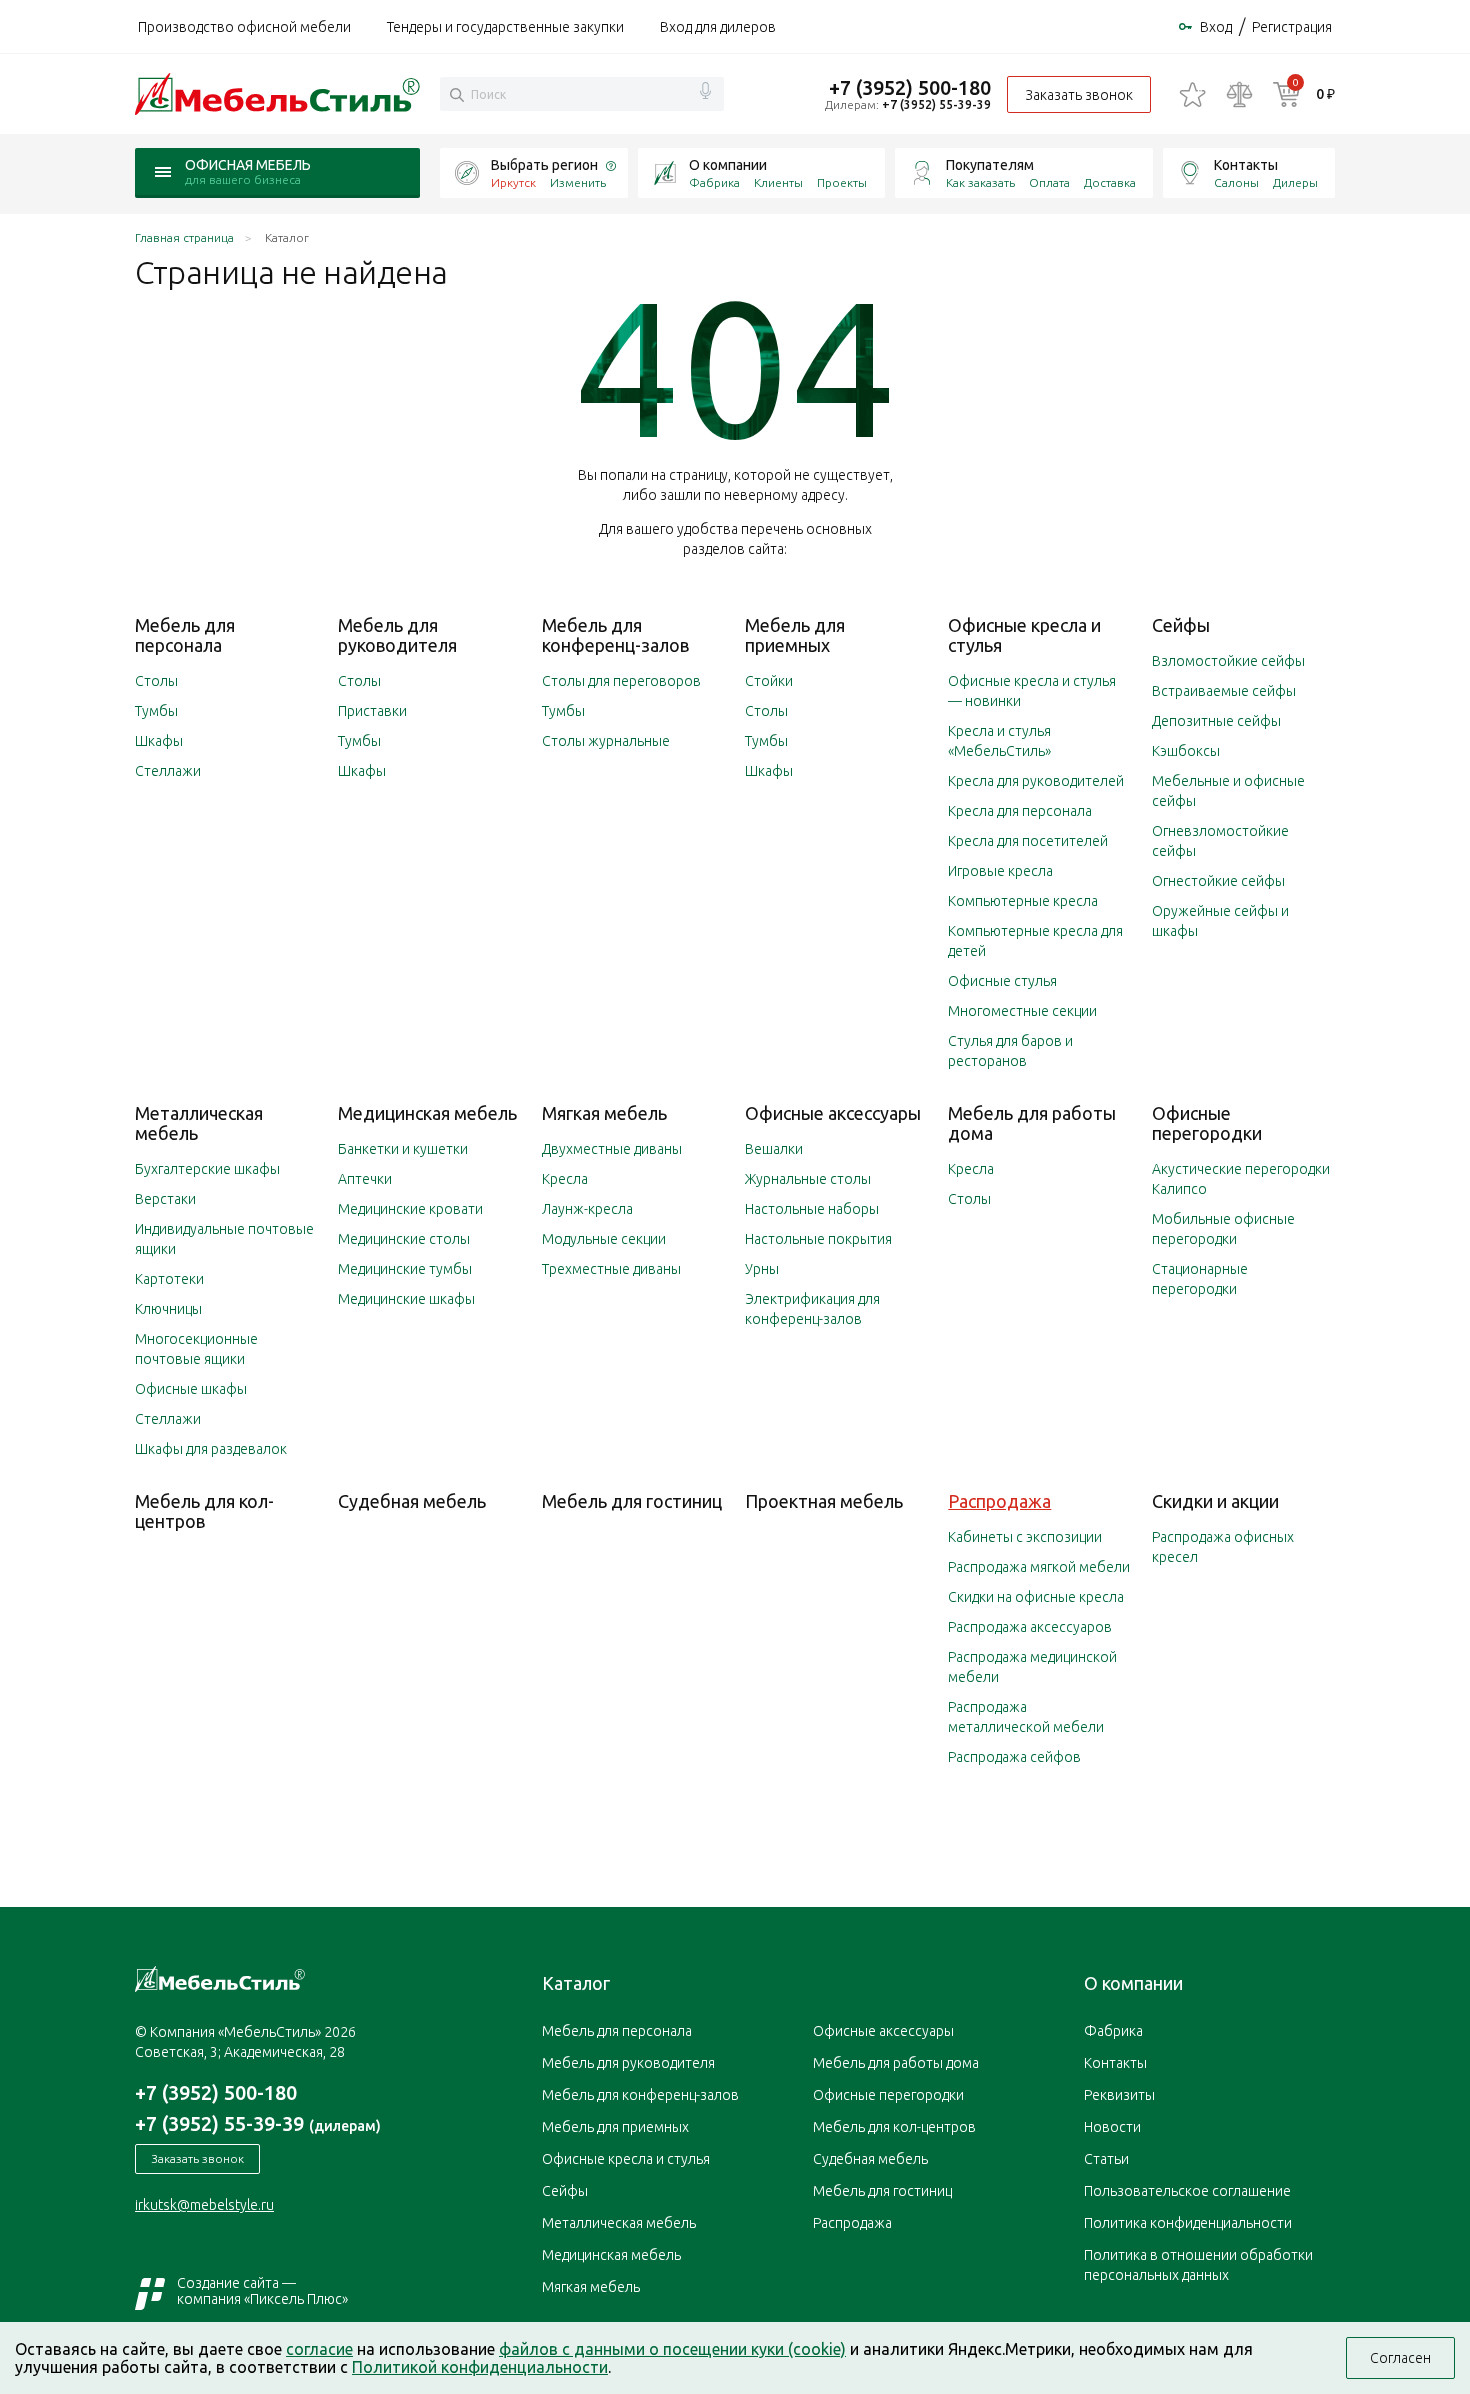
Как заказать (980, 182)
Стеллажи (168, 771)
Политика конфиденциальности (1188, 2223)
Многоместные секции (1022, 1011)
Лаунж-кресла (587, 1209)
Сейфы (1181, 625)
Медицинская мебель (427, 1113)
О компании (728, 165)
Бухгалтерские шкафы (207, 1169)
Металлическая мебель (619, 2223)
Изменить (578, 182)
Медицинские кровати (410, 1209)
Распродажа (999, 1501)
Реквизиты (1119, 2095)
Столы (156, 681)
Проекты (842, 182)
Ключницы (168, 1309)
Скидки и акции (1215, 1501)
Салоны (1236, 182)
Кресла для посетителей (1028, 841)
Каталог (576, 1983)
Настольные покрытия (818, 1239)
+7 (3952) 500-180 (910, 87)
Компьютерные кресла (1023, 901)
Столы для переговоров (621, 681)
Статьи (1106, 2159)
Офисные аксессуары (833, 1113)
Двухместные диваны (612, 1149)
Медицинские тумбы (405, 1269)
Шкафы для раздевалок (211, 1449)
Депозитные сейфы (1216, 721)
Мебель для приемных (795, 635)
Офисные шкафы (191, 1389)
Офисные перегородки (1207, 1123)
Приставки (372, 711)
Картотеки (169, 1279)
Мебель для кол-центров (204, 1511)
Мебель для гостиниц (632, 1501)
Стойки (769, 681)
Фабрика (714, 182)
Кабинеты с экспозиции (1025, 1537)
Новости (1112, 2127)
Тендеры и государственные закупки (505, 27)
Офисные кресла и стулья (626, 2159)
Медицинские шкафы (406, 1299)
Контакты (1246, 165)
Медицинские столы (404, 1239)
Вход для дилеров (718, 27)
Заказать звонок (1079, 95)
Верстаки (165, 1199)
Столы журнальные (606, 741)
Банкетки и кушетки (403, 1149)
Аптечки (365, 1179)
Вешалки (774, 1149)
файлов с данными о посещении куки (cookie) (672, 2349)
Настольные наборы (812, 1209)
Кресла (565, 1179)
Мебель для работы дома (896, 2063)
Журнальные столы (808, 1179)
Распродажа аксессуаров (1030, 1627)
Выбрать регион (544, 165)
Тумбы (156, 711)
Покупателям (990, 165)
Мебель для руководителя (397, 635)
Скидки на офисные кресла (1036, 1597)
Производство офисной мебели (244, 27)
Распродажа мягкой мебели (1039, 1567)
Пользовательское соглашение (1187, 2191)
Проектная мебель (824, 1501)
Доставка (1110, 182)
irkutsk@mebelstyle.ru (204, 2205)
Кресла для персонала (1020, 811)
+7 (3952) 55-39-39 (936, 104)
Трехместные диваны (611, 1269)
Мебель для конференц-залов (615, 635)
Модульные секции (604, 1239)
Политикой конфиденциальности (480, 2367)
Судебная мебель (412, 1501)
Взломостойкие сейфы (1228, 661)
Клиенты (778, 182)
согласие (319, 2349)
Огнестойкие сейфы (1218, 881)
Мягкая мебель (604, 1113)
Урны (762, 1269)
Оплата (1049, 182)
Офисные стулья (1002, 981)
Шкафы (159, 741)
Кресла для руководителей (1036, 781)
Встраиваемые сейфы (1224, 691)
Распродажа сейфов (1014, 1757)
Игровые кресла (1000, 871)
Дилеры (1295, 182)
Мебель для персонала (185, 635)
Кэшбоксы (1186, 751)
